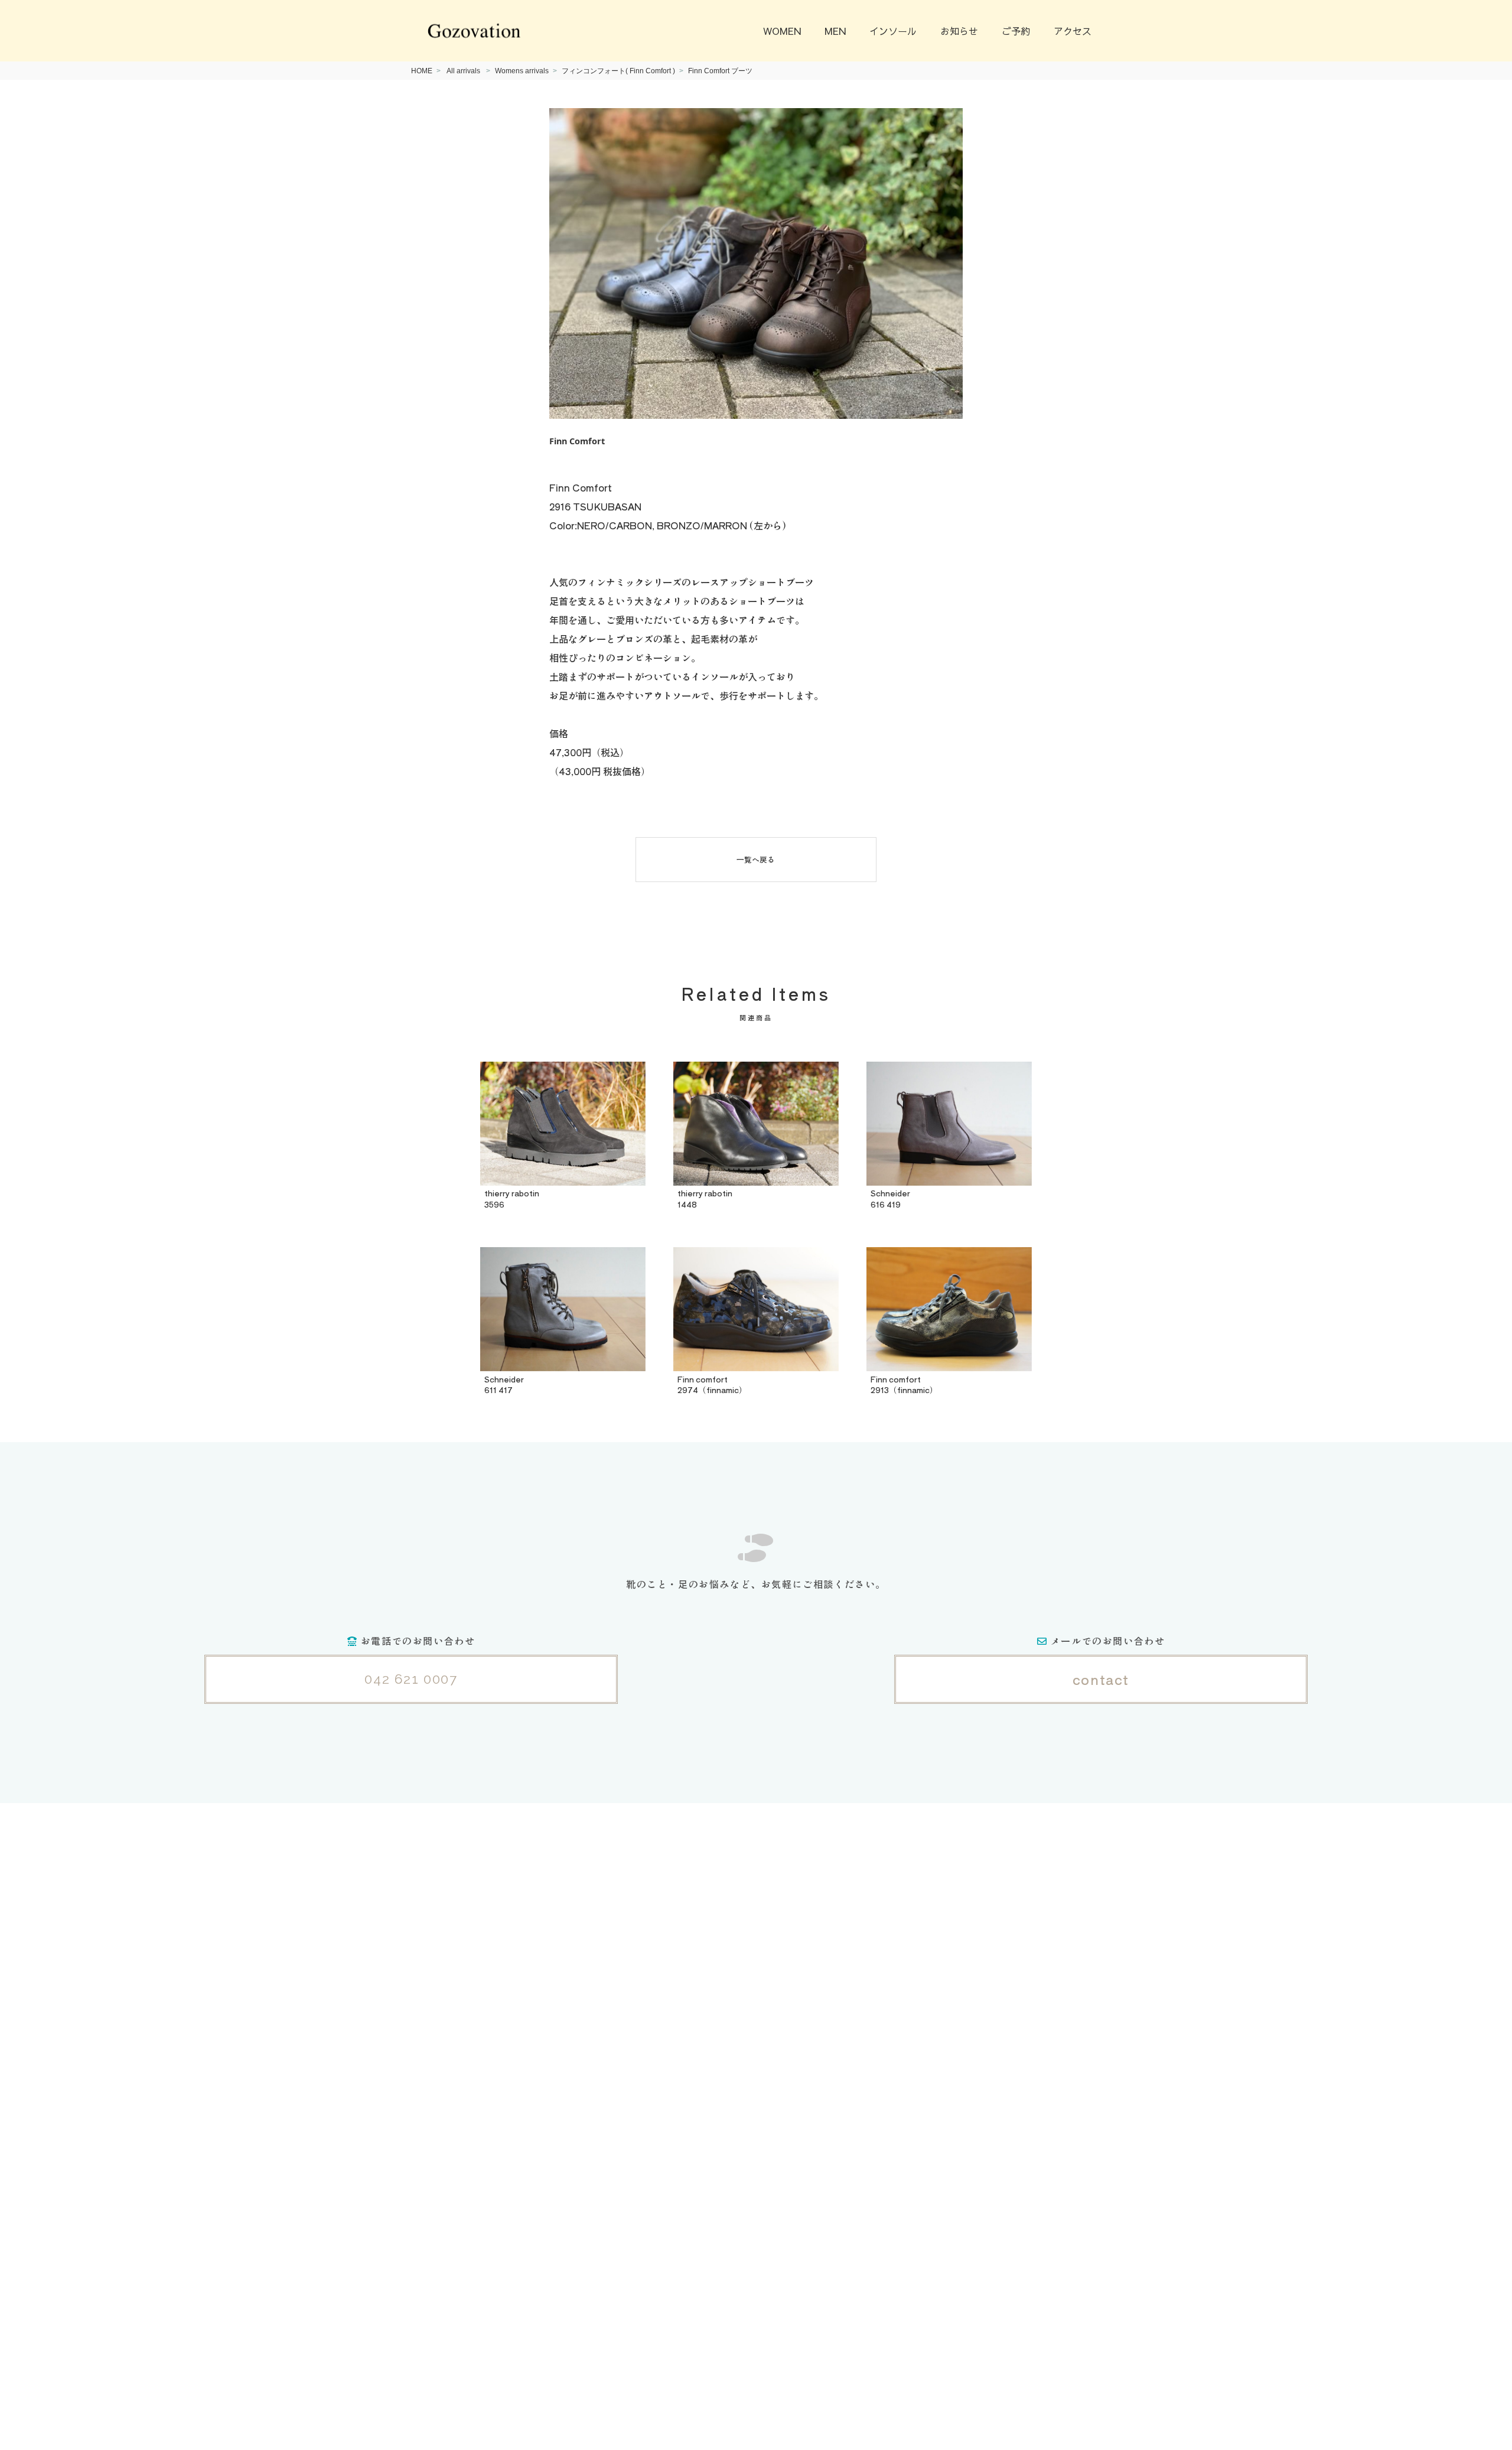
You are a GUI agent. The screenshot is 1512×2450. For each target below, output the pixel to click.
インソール (893, 31)
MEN (835, 31)
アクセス (1073, 31)
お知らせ (959, 31)
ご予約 (1016, 31)
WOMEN (782, 31)
